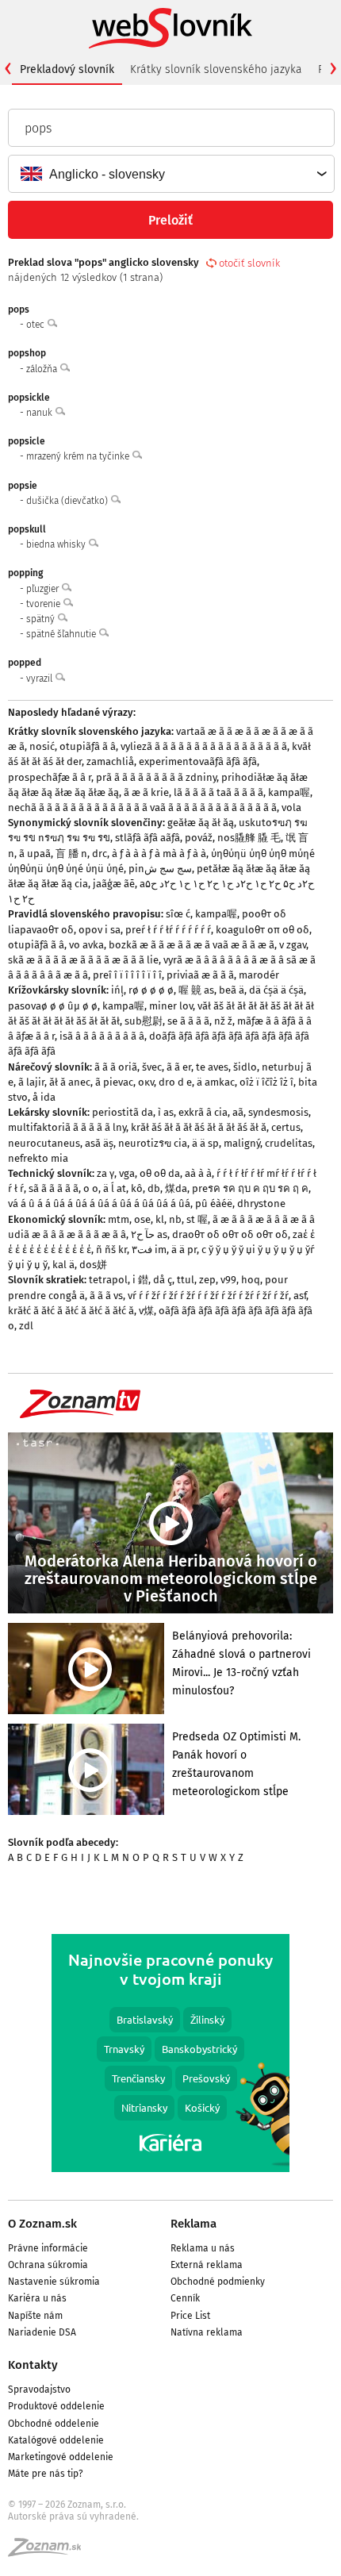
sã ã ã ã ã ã (54, 1188)
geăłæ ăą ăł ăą (201, 823)
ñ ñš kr (111, 1250)
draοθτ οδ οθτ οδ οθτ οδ (230, 1234)
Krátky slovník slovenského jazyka (216, 69)
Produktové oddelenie (56, 2406)
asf (300, 1296)
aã (238, 1112)
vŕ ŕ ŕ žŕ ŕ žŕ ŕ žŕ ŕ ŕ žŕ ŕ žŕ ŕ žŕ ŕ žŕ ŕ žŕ (208, 1296)
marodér (259, 975)
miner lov (171, 1006)
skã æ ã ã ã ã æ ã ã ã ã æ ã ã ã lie (83, 960)
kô (137, 1188)
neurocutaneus (44, 1143)
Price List (190, 2316)
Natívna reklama (207, 2332)
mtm (119, 1219)
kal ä (63, 1265)
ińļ (117, 990)
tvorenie (44, 604)
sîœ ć (178, 914)
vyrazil (40, 679)
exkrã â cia (203, 1112)
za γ (105, 1173)
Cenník (185, 2298)
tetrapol (108, 1280)
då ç (163, 1280)
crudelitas (289, 1143)
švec (152, 1067)
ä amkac (216, 1082)
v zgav (293, 945)
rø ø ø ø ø (151, 990)
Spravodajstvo (39, 2390)
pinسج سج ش (160, 869)
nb (175, 1219)
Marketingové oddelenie (61, 2457)
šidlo (245, 1067)
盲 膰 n (71, 854)
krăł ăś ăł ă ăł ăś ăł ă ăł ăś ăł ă (199, 1127)
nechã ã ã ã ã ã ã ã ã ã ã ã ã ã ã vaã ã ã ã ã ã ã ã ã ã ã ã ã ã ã (142, 807)
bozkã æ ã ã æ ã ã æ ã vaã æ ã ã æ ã (192, 945)
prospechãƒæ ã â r (50, 777)
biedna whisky (57, 544)
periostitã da (123, 1112)
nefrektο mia (38, 1158)
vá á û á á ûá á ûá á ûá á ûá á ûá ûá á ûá (99, 1203)
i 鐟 (140, 1280)
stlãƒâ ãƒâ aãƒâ (148, 838)
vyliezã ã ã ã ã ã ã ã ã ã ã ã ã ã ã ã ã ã (204, 746)
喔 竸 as (196, 990)
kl (160, 1219)
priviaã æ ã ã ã (200, 975)
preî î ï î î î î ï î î (127, 975)
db (154, 1188)
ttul (186, 1280)
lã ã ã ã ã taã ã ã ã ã (218, 792)
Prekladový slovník (67, 69)
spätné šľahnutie (62, 634)
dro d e (175, 1082)
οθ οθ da (160, 1173)
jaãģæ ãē (114, 884)
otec (36, 325)
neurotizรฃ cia (153, 1143)
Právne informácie (48, 2248)
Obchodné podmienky (218, 2282)
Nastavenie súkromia (54, 2282)
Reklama (193, 2224)
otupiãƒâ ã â (88, 746)
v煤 (146, 1311)
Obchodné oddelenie (54, 2424)
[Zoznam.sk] (50, 2552)
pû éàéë (214, 1203)
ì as (166, 1112)
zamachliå (110, 761)
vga (127, 1173)
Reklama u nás (203, 2248)
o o (91, 1188)
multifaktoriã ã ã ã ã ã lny (67, 1127)
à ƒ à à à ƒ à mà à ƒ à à (159, 854)
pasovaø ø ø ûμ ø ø (53, 1006)
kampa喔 (289, 792)
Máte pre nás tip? (46, 2474)
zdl (26, 1326)
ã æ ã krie (146, 792)
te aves (212, 1067)
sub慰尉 (144, 1021)
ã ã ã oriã (116, 1067)
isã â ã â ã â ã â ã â (102, 1036)
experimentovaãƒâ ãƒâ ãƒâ (198, 761)
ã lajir (31, 1082)
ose (142, 1219)
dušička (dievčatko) (68, 501)
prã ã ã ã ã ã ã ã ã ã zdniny (156, 777)
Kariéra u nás (37, 2298)
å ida (44, 1097)
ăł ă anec (70, 1082)
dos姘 (93, 1265)
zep (207, 1280)
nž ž (223, 1021)
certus (286, 1127)
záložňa (43, 369)
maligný (242, 1143)
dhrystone (261, 1203)
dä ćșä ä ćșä (276, 990)
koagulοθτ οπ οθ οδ (262, 930)
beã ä (232, 990)
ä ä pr (184, 1250)
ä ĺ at (115, 1188)
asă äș (99, 1143)
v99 (228, 1280)
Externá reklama (207, 2265)
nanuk (40, 413)
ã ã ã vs (106, 1296)
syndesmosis (278, 1112)
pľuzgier (44, 589)
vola (291, 807)
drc (100, 854)
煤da (176, 1188)
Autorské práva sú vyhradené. (73, 2516)
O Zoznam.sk (42, 2224)
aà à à (198, 1173)
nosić (42, 746)
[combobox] (170, 174)
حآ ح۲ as (149, 1234)
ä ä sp (205, 1143)
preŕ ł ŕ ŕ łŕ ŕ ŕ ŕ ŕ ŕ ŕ (168, 930)
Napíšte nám (35, 2316)
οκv (146, 1082)
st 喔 (197, 1219)
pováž (199, 838)
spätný (42, 619)
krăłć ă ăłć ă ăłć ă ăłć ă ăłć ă (71, 1311)
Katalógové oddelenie (56, 2440)
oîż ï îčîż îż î (266, 1082)
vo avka (86, 945)
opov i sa (100, 930)
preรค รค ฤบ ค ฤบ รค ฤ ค (250, 1188)
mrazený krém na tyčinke (79, 456)
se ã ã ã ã (188, 1021)
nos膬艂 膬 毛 (249, 838)
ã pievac (114, 1082)
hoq (251, 1280)
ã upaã (35, 854)
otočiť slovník (249, 263)
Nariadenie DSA (42, 2332)
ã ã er (179, 1067)
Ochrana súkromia (48, 2265)
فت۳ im (149, 1250)
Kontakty (33, 2365)
